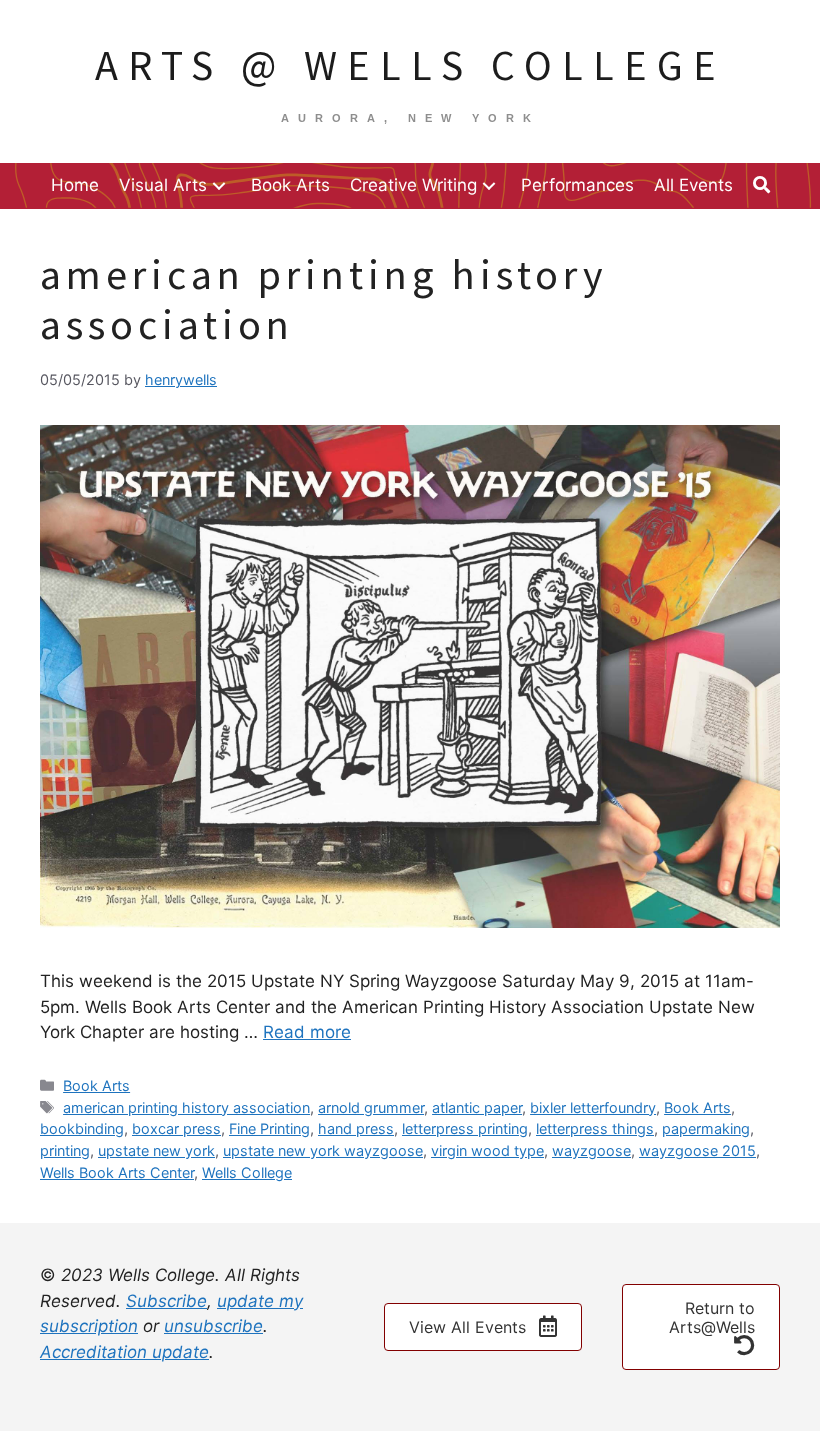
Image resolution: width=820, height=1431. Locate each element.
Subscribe (166, 1301)
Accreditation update (124, 1352)
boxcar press (176, 1128)
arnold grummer (371, 1107)
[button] (219, 185)
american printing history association (186, 1107)
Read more (307, 1032)
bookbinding (82, 1128)
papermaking (706, 1128)
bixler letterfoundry (593, 1107)
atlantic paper (477, 1107)
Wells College (247, 1172)
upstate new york (156, 1150)
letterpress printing (465, 1128)
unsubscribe (213, 1326)
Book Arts (96, 1085)
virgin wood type (487, 1150)
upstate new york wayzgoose (323, 1150)
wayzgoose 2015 (697, 1150)
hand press (356, 1128)
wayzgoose (591, 1150)
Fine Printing (269, 1128)
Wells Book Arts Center (117, 1172)
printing (65, 1150)
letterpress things (595, 1128)
